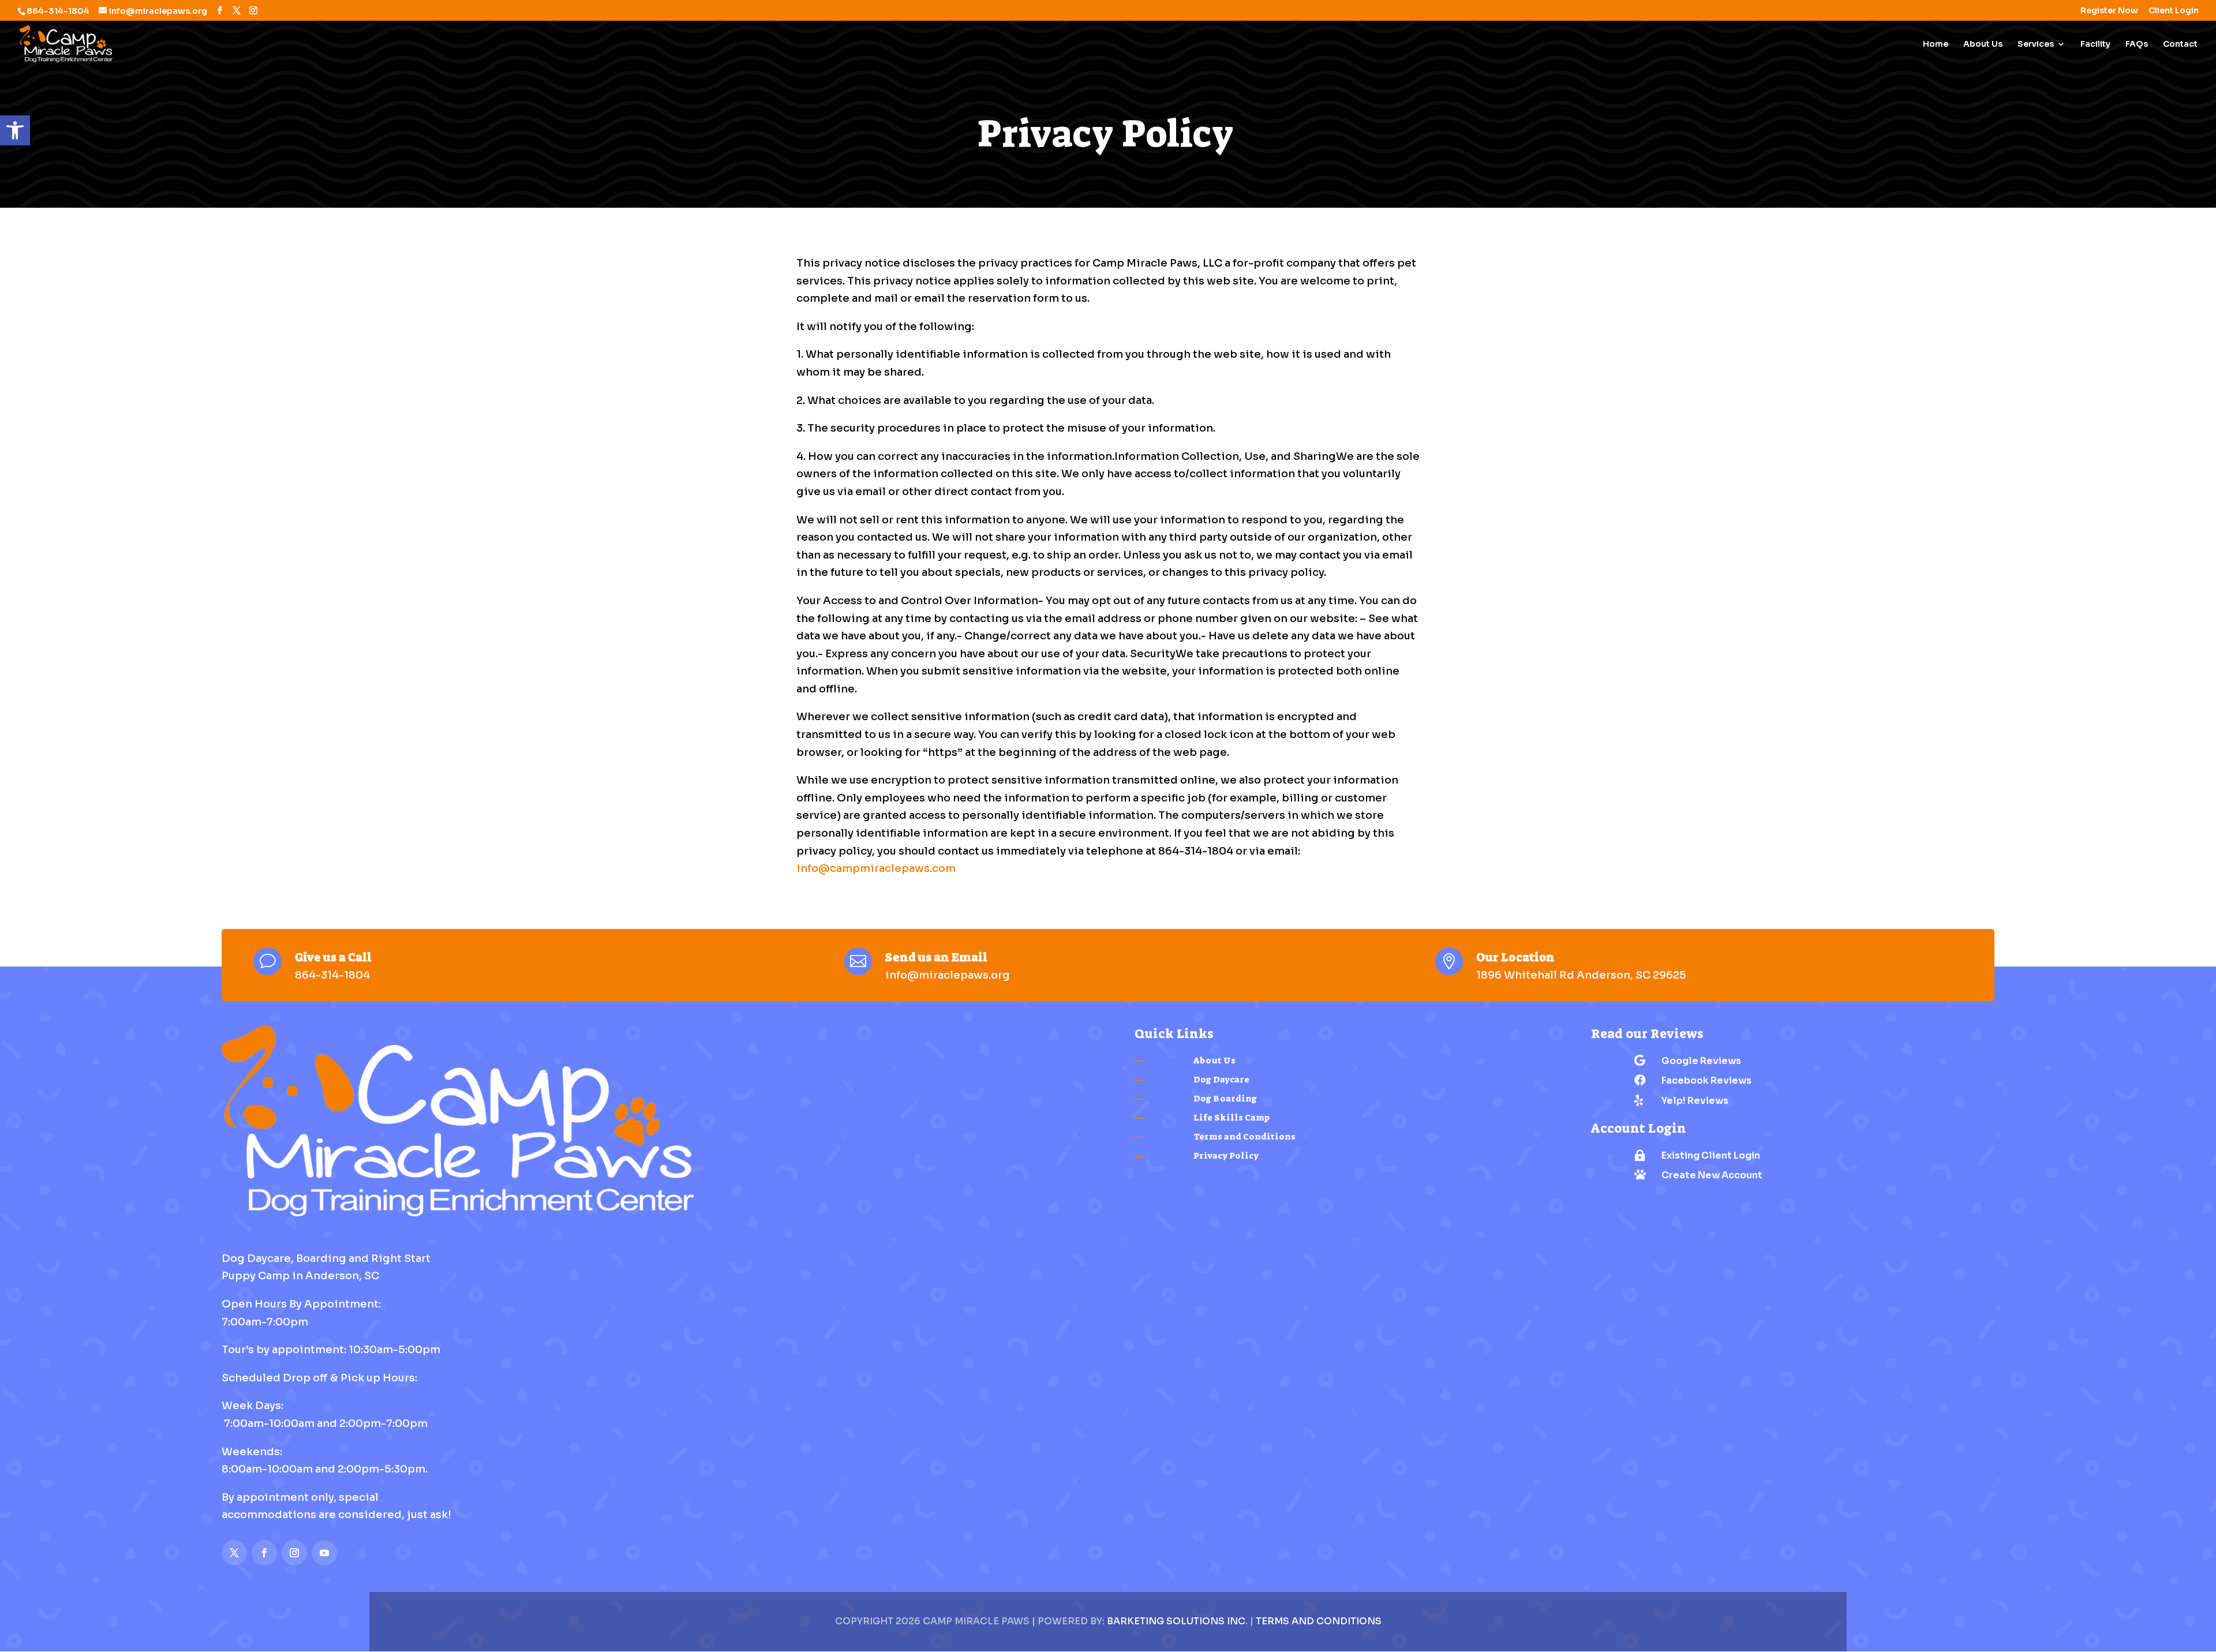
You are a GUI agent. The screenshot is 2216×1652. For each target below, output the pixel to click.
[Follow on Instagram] (294, 1553)
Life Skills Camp (1231, 1118)
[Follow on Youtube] (324, 1553)
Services (2036, 44)
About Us (1983, 44)
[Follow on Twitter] (234, 1553)
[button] (15, 130)
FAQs (2137, 44)
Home (1936, 44)
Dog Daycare (1221, 1080)
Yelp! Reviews (1695, 1101)
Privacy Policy (1226, 1156)
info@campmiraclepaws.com (876, 868)
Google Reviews (1701, 1061)
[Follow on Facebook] (264, 1553)
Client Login (2174, 11)
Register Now (2109, 11)
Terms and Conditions (1244, 1137)
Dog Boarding (1225, 1099)
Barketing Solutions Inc (1176, 1621)
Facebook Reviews (1706, 1080)
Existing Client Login (1711, 1155)
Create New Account (1712, 1175)
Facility (2095, 44)
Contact (2180, 44)
